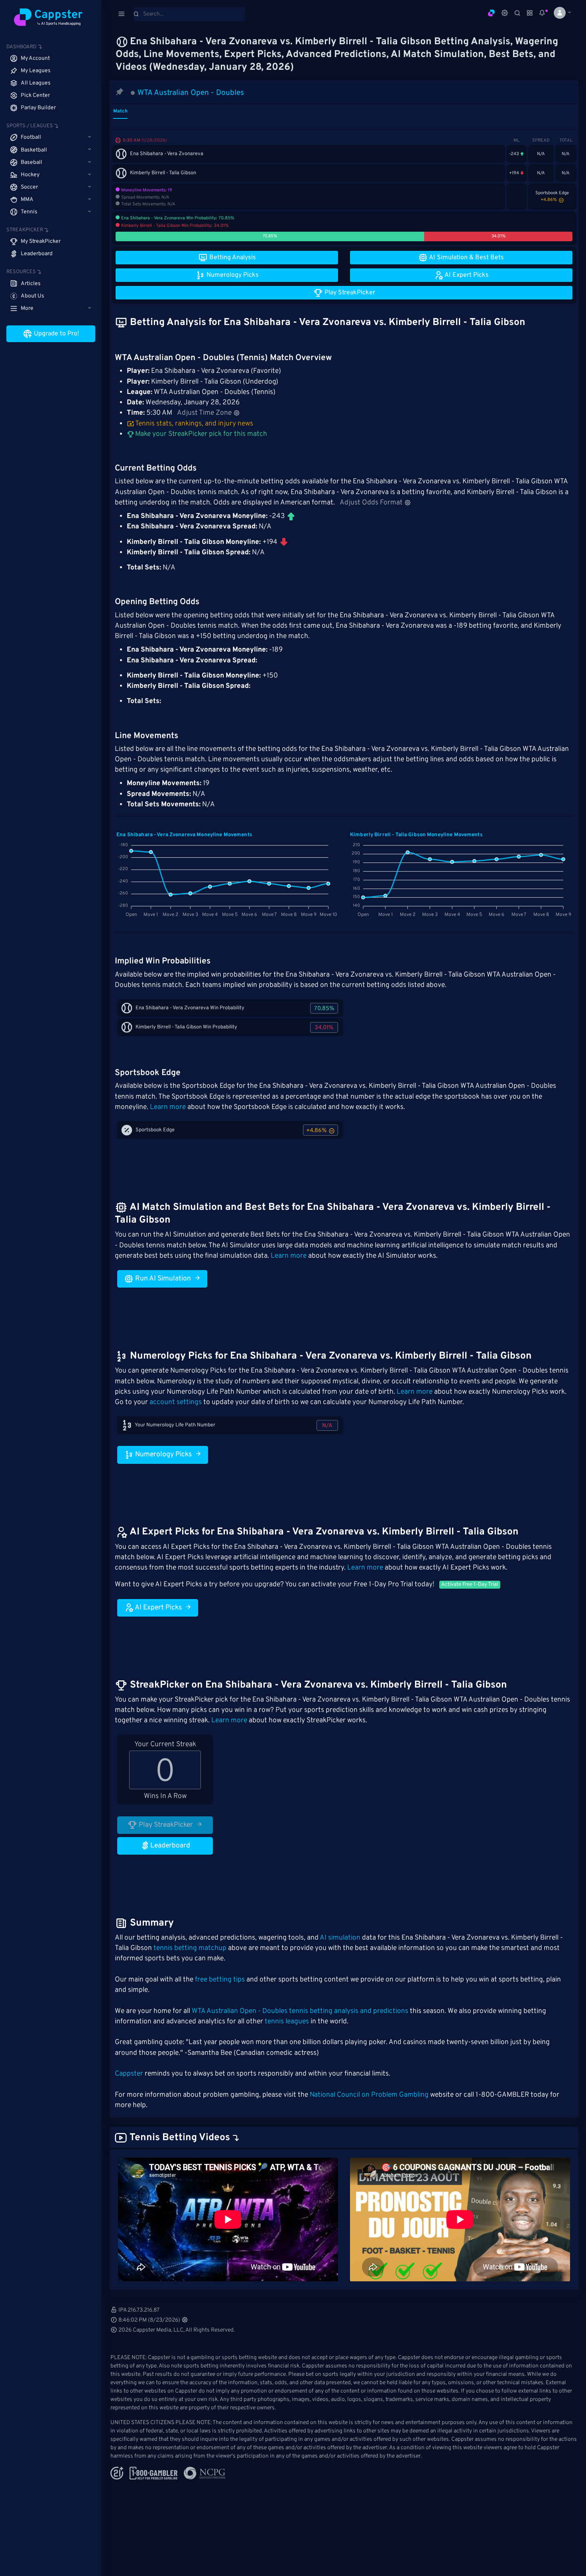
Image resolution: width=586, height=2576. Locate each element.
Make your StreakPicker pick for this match (200, 434)
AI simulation (340, 1938)
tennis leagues (287, 2022)
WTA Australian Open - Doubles (191, 93)
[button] (559, 13)
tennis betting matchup (190, 1948)
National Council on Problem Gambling (369, 2095)
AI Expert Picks (158, 1608)
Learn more (168, 1107)
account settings (176, 1402)
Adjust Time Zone (204, 413)
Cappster (129, 2074)
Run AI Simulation (162, 1279)
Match (120, 111)
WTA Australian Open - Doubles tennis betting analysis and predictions (300, 2011)
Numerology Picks (163, 1455)
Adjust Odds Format (371, 503)
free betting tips (220, 1980)
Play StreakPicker (165, 1825)
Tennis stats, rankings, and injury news (194, 424)
